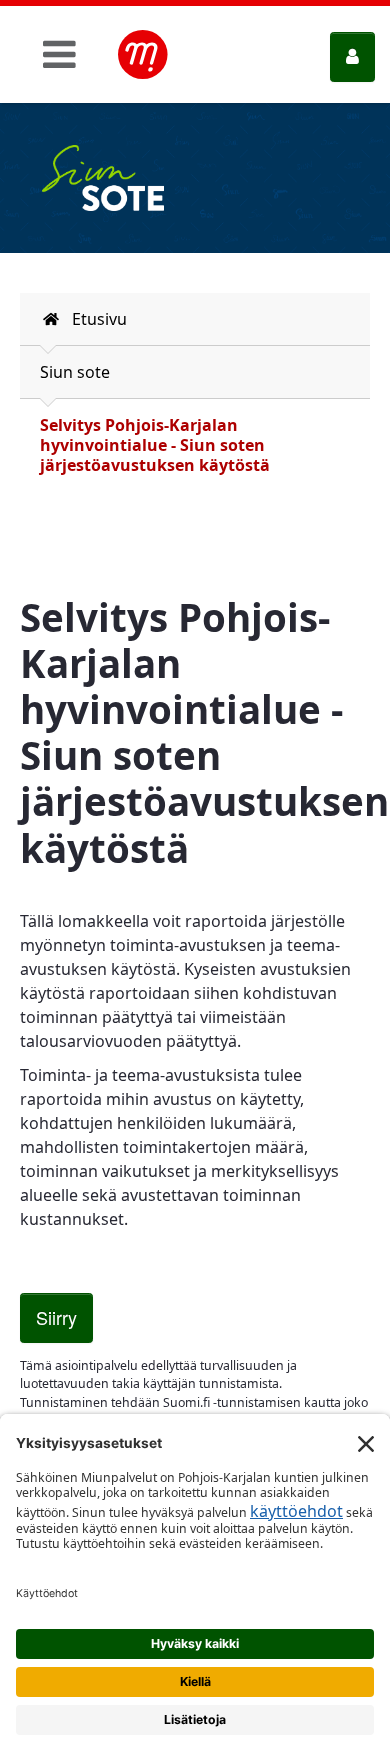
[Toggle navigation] (59, 54)
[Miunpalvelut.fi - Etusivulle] (143, 55)
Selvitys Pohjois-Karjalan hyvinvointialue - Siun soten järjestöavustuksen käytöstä (155, 445)
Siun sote (75, 372)
